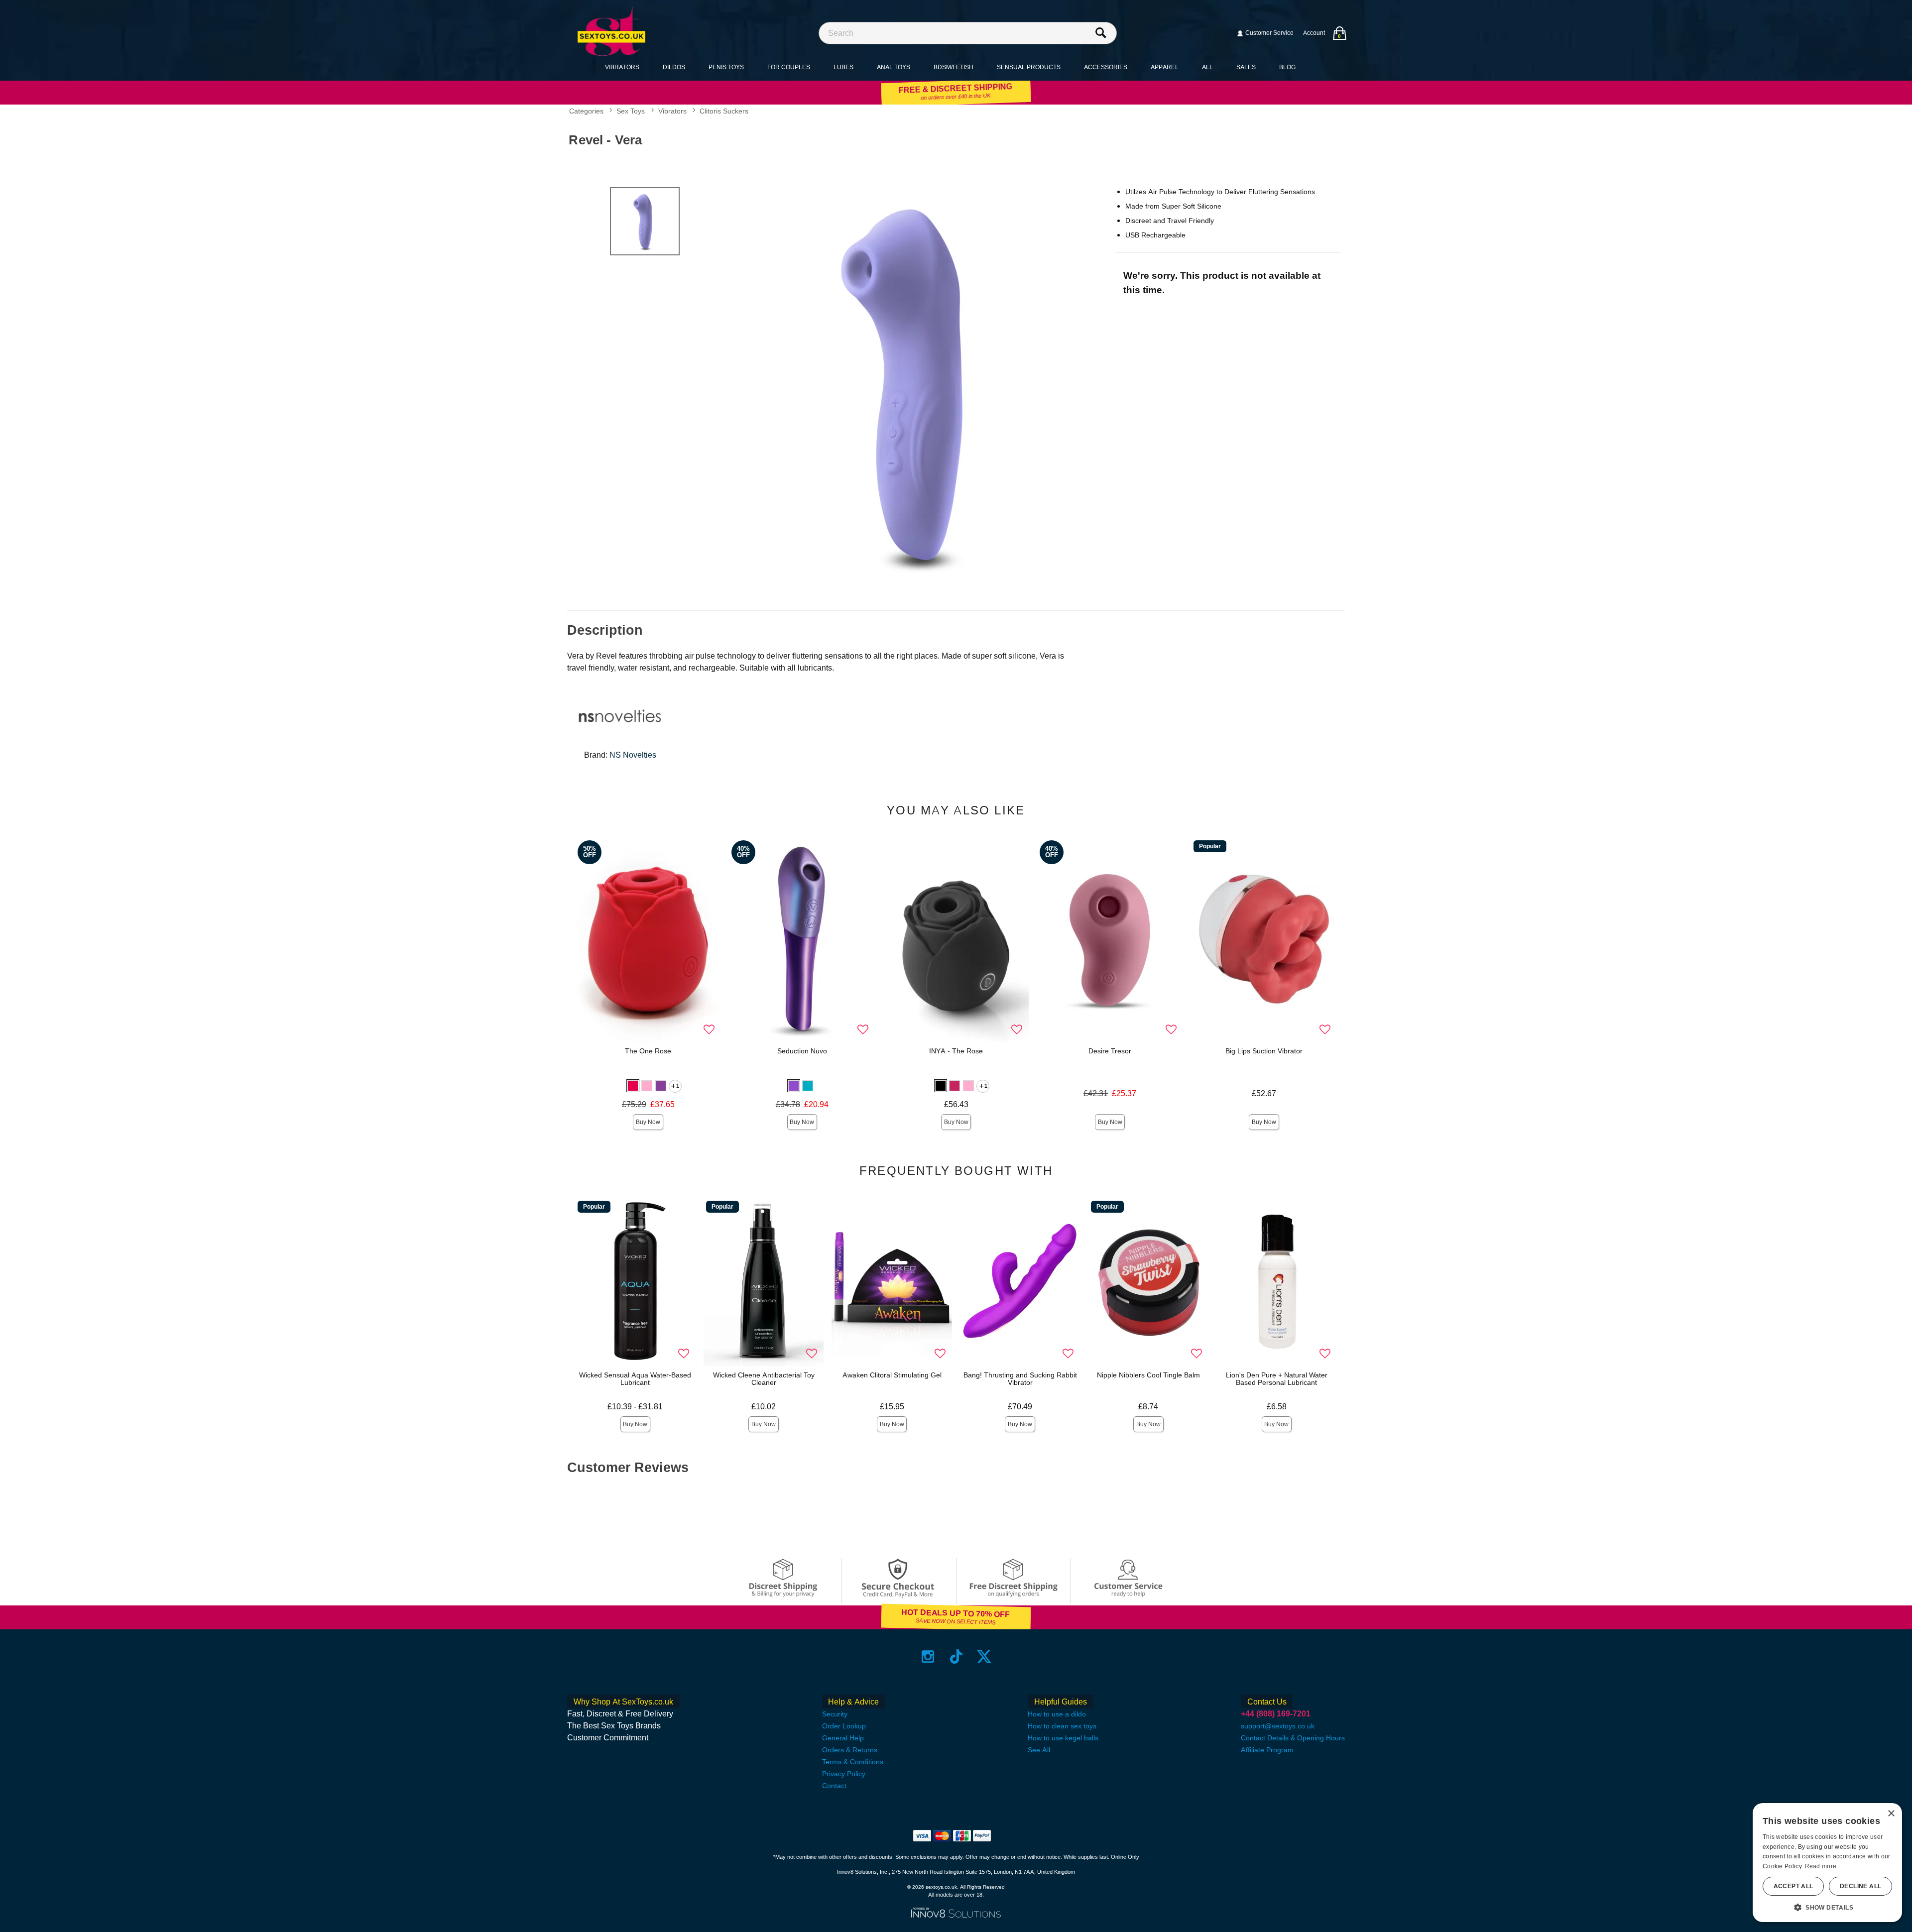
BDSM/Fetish (954, 67)
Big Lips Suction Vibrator (1264, 1051)
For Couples (789, 67)
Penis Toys (726, 67)
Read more (1821, 1866)
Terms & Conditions (853, 1762)
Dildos (674, 67)
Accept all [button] (1793, 1886)
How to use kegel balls (1063, 1738)
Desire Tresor (1110, 1051)
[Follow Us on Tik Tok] (956, 1656)
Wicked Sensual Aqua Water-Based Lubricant (635, 1379)
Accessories (1106, 67)
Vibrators (622, 67)
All (1207, 67)
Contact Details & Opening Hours (1293, 1738)
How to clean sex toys (1062, 1726)
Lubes (843, 67)
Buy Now (648, 1122)
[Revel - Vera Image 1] (917, 384)
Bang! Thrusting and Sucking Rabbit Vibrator (1020, 1379)
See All (1039, 1750)
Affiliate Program (1267, 1750)
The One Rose (648, 1051)
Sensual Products (1029, 67)
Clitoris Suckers (724, 112)
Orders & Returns (850, 1750)
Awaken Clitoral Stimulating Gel (892, 1375)
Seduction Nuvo (802, 1051)
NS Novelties (633, 755)
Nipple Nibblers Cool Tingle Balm (1148, 1375)
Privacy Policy (844, 1774)
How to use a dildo (1057, 1714)
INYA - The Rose (956, 1051)
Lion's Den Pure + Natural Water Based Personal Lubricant (1277, 1379)
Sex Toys (631, 112)
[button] (633, 1086)
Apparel (1165, 67)
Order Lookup (844, 1726)
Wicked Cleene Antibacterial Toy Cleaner (764, 1379)
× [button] (1891, 1814)
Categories (586, 112)
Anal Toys (894, 67)
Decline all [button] (1860, 1886)
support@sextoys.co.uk (1278, 1726)
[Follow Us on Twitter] (984, 1656)
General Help (843, 1738)
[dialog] (1827, 1863)
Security (835, 1714)
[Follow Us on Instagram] (928, 1656)
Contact (834, 1786)
